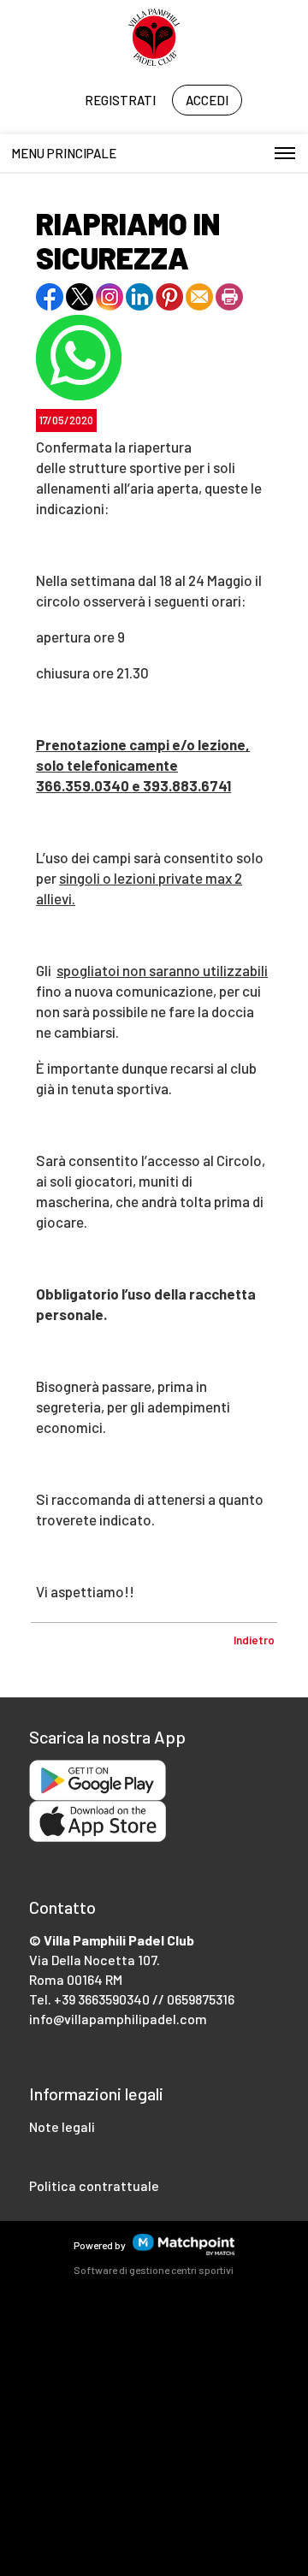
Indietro (254, 1640)
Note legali (62, 2126)
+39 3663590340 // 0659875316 (144, 1999)
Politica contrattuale (94, 2185)
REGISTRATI (120, 100)
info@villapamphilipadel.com (118, 2019)
